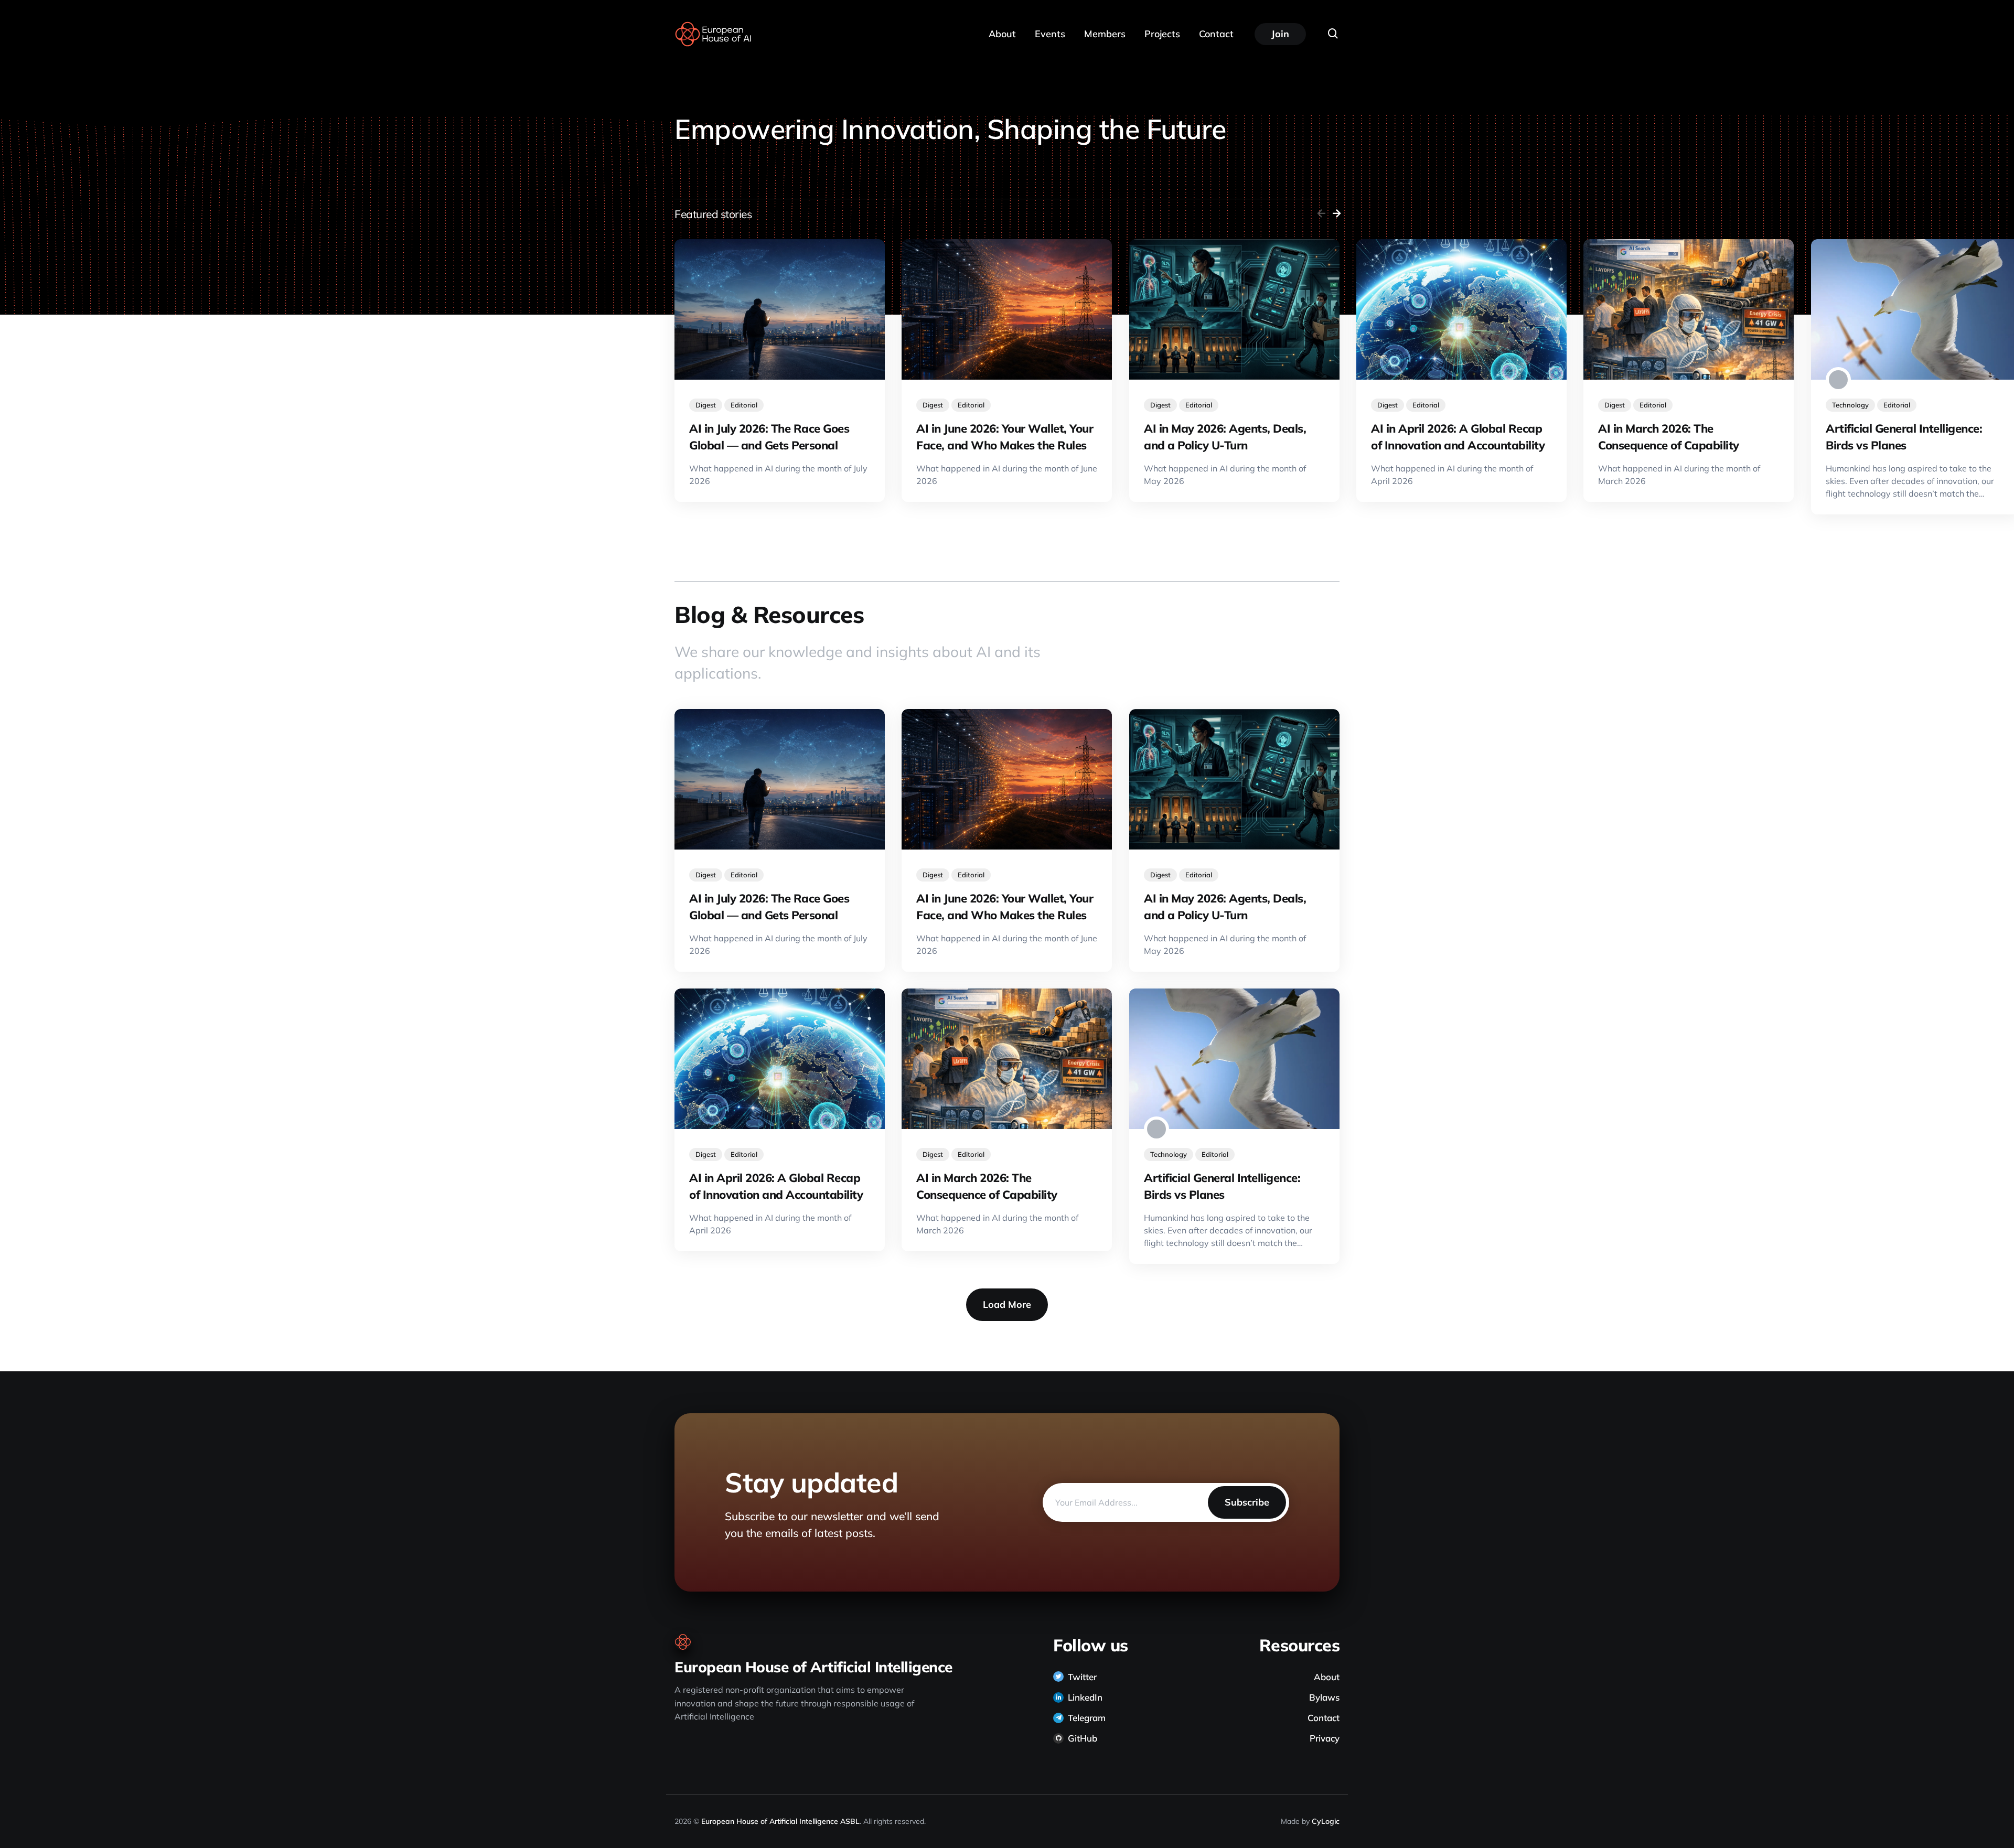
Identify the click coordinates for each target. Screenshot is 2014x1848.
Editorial (744, 404)
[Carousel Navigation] (1327, 214)
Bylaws (1324, 1697)
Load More (1007, 1304)
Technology (1850, 404)
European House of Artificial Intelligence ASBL (780, 1821)
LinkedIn (1085, 1697)
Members (1105, 34)
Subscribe (1247, 1502)
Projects (1162, 34)
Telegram (1087, 1718)
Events (1050, 34)
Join (1280, 34)
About (1002, 34)
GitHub (1083, 1738)
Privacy (1325, 1738)
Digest (706, 404)
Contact (1216, 34)
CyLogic (1326, 1821)
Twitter (1082, 1677)
